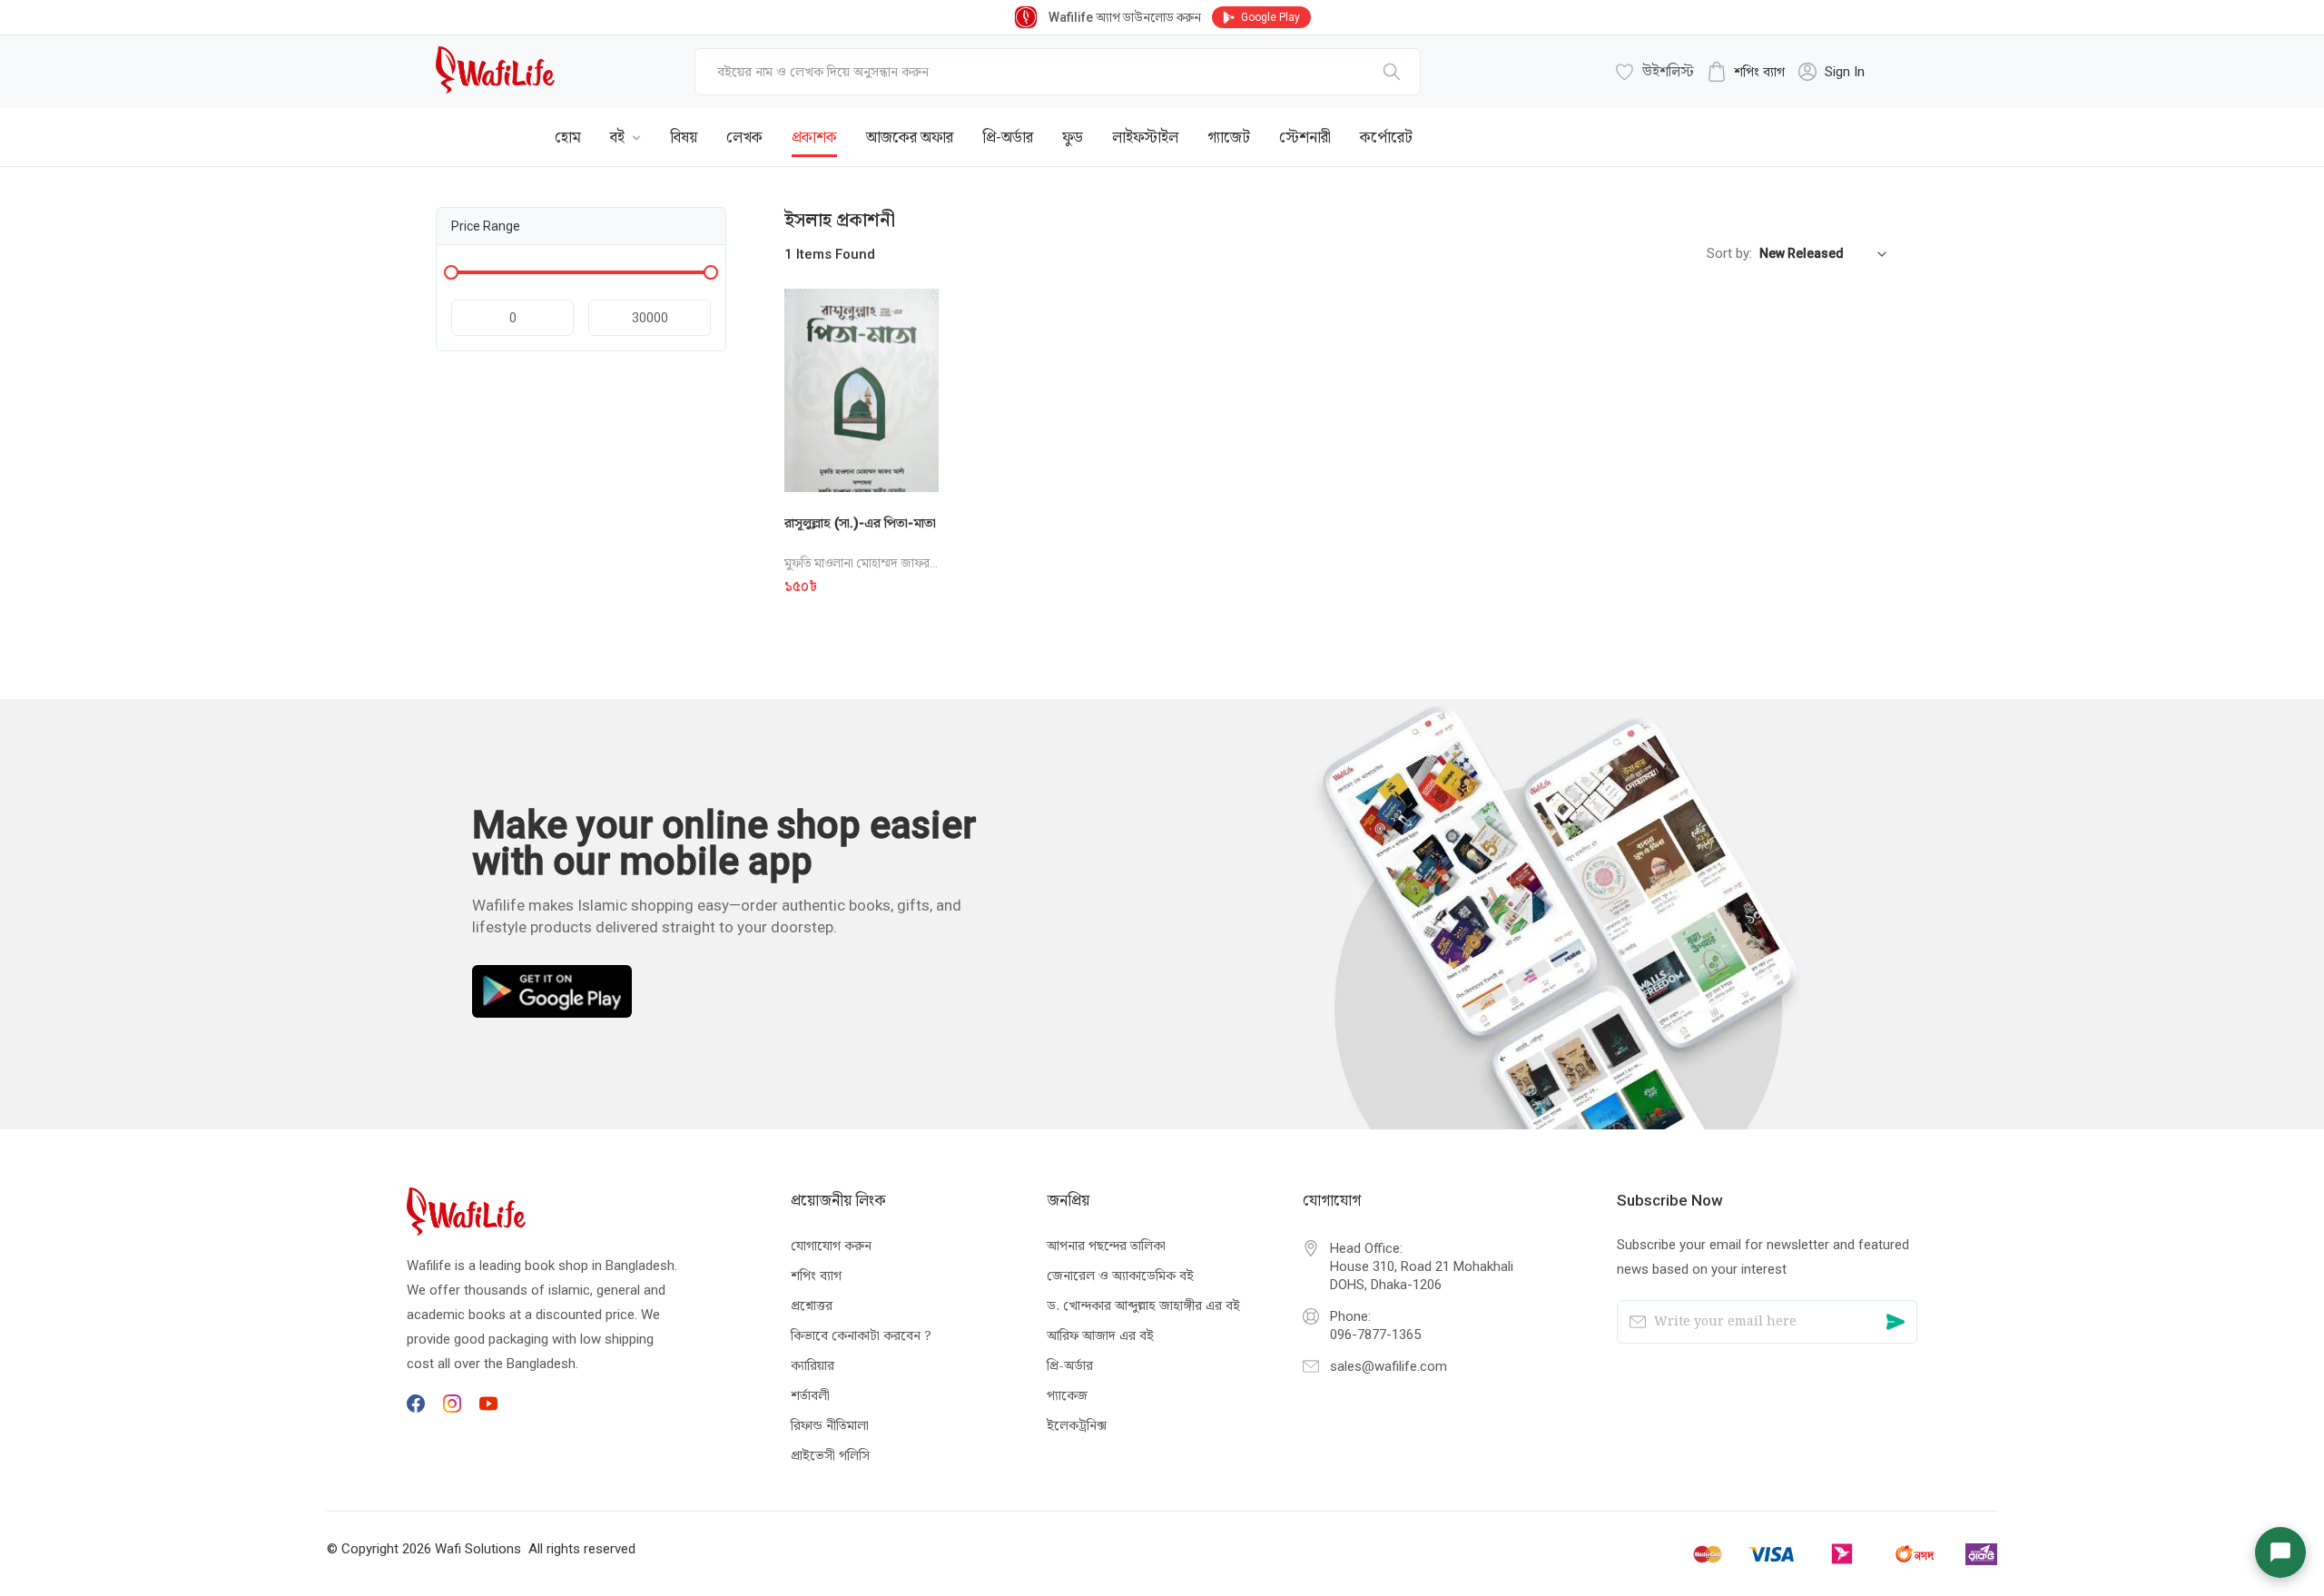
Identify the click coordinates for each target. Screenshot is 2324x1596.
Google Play (1270, 17)
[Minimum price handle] (451, 272)
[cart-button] (1847, 123)
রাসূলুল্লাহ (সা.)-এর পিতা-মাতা (860, 523)
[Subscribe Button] (1896, 1322)
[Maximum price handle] (711, 272)
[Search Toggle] (1788, 123)
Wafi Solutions (478, 1549)
